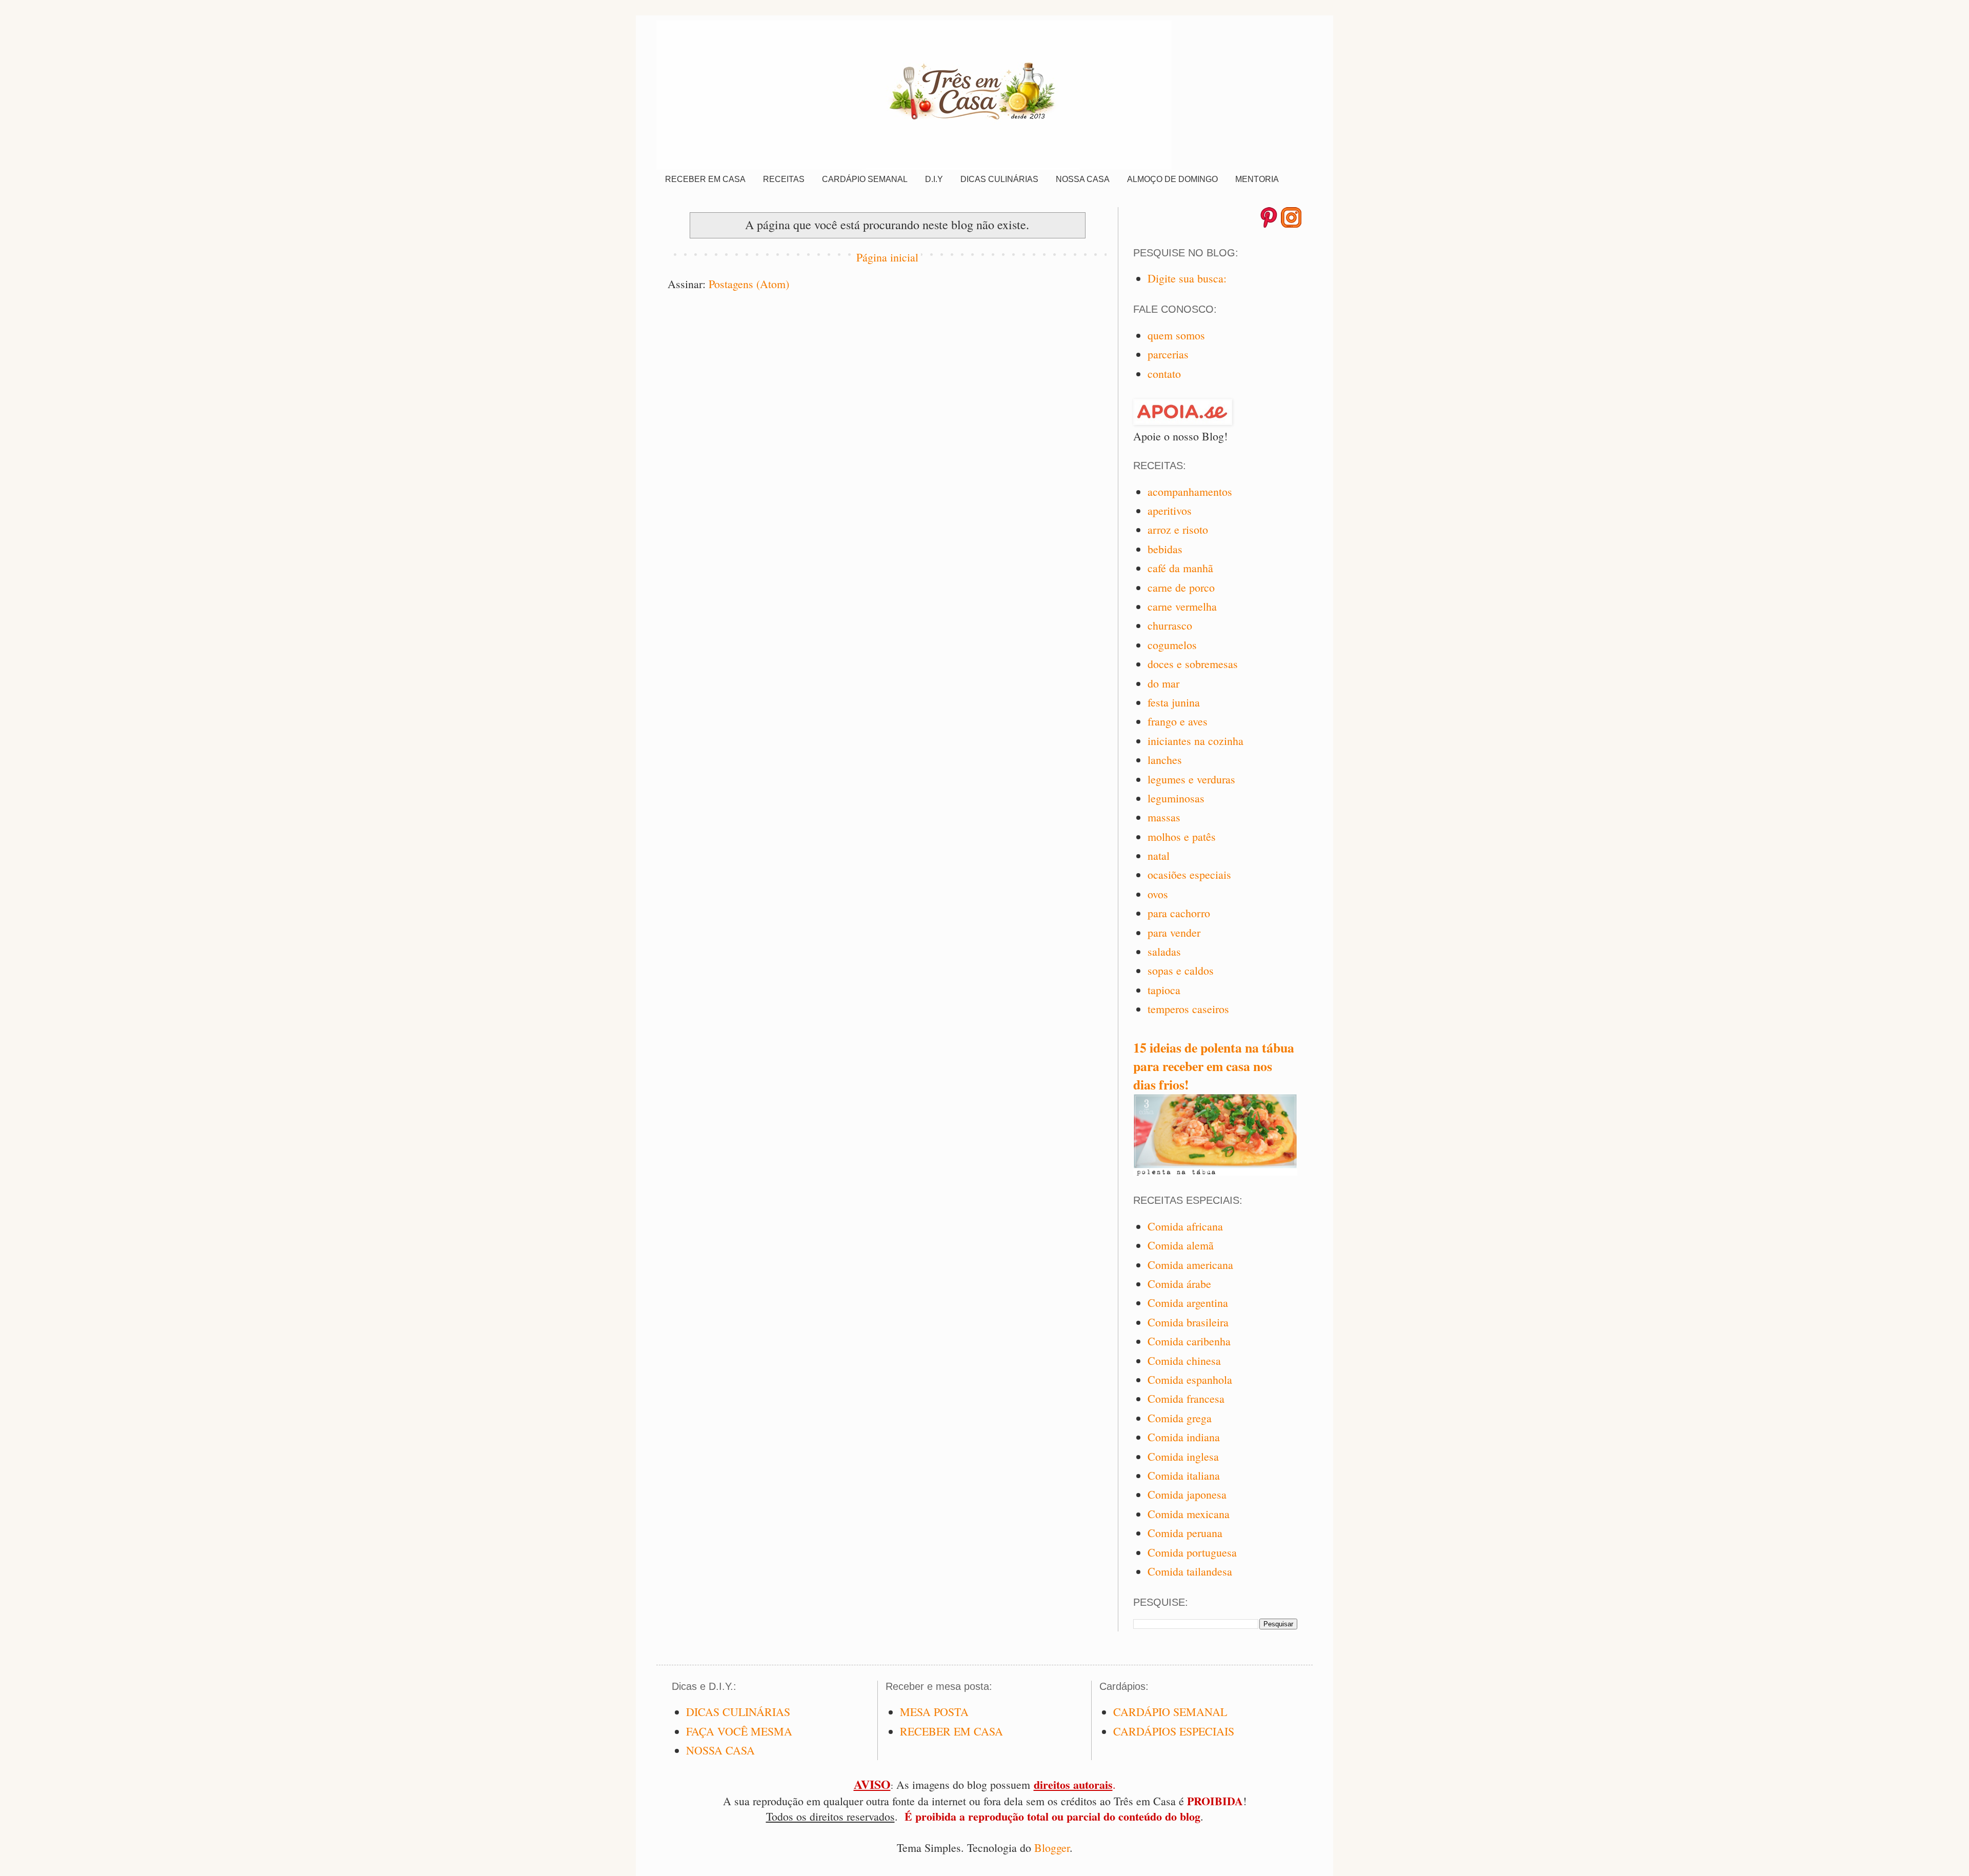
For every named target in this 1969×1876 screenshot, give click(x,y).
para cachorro (1179, 913)
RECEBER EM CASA (705, 179)
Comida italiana (1184, 1475)
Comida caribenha (1189, 1341)
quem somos (1176, 335)
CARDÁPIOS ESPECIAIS (1174, 1731)
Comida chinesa (1184, 1360)
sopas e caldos (1181, 970)
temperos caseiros (1188, 1009)
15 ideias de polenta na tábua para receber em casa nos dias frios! (1214, 1066)
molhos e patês (1182, 836)
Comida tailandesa (1190, 1571)
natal (1159, 855)
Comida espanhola (1190, 1379)
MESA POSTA (934, 1712)
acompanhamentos (1190, 491)
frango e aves (1178, 721)
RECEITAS (784, 179)
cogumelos (1172, 645)
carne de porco (1181, 587)
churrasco (1170, 625)
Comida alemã (1181, 1245)
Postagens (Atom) (749, 284)
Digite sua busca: (1187, 278)
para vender (1174, 932)
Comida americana (1190, 1265)
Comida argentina (1188, 1303)
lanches (1165, 760)
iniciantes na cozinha (1196, 741)
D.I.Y (934, 179)
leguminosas (1176, 798)
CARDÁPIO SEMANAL (865, 179)
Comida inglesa (1183, 1456)
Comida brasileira (1188, 1322)
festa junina (1174, 702)
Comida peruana (1185, 1533)
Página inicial (887, 257)
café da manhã (1180, 568)
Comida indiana (1184, 1437)
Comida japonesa (1187, 1494)
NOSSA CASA (1083, 179)
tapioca (1164, 990)
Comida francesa (1186, 1398)
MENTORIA (1257, 179)
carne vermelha (1182, 606)
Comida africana (1185, 1226)
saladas (1164, 951)
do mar (1163, 683)
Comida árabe (1179, 1284)
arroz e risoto (1178, 529)
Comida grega (1180, 1418)
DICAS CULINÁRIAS (999, 179)
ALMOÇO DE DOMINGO (1172, 179)
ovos (1158, 894)
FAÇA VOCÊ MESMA (739, 1731)
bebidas (1165, 549)
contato (1164, 374)
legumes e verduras (1191, 779)
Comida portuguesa (1192, 1552)
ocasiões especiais (1189, 874)
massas (1164, 817)
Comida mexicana (1189, 1514)
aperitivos (1170, 510)
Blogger (1052, 1848)
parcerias (1168, 354)
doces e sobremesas (1193, 664)
